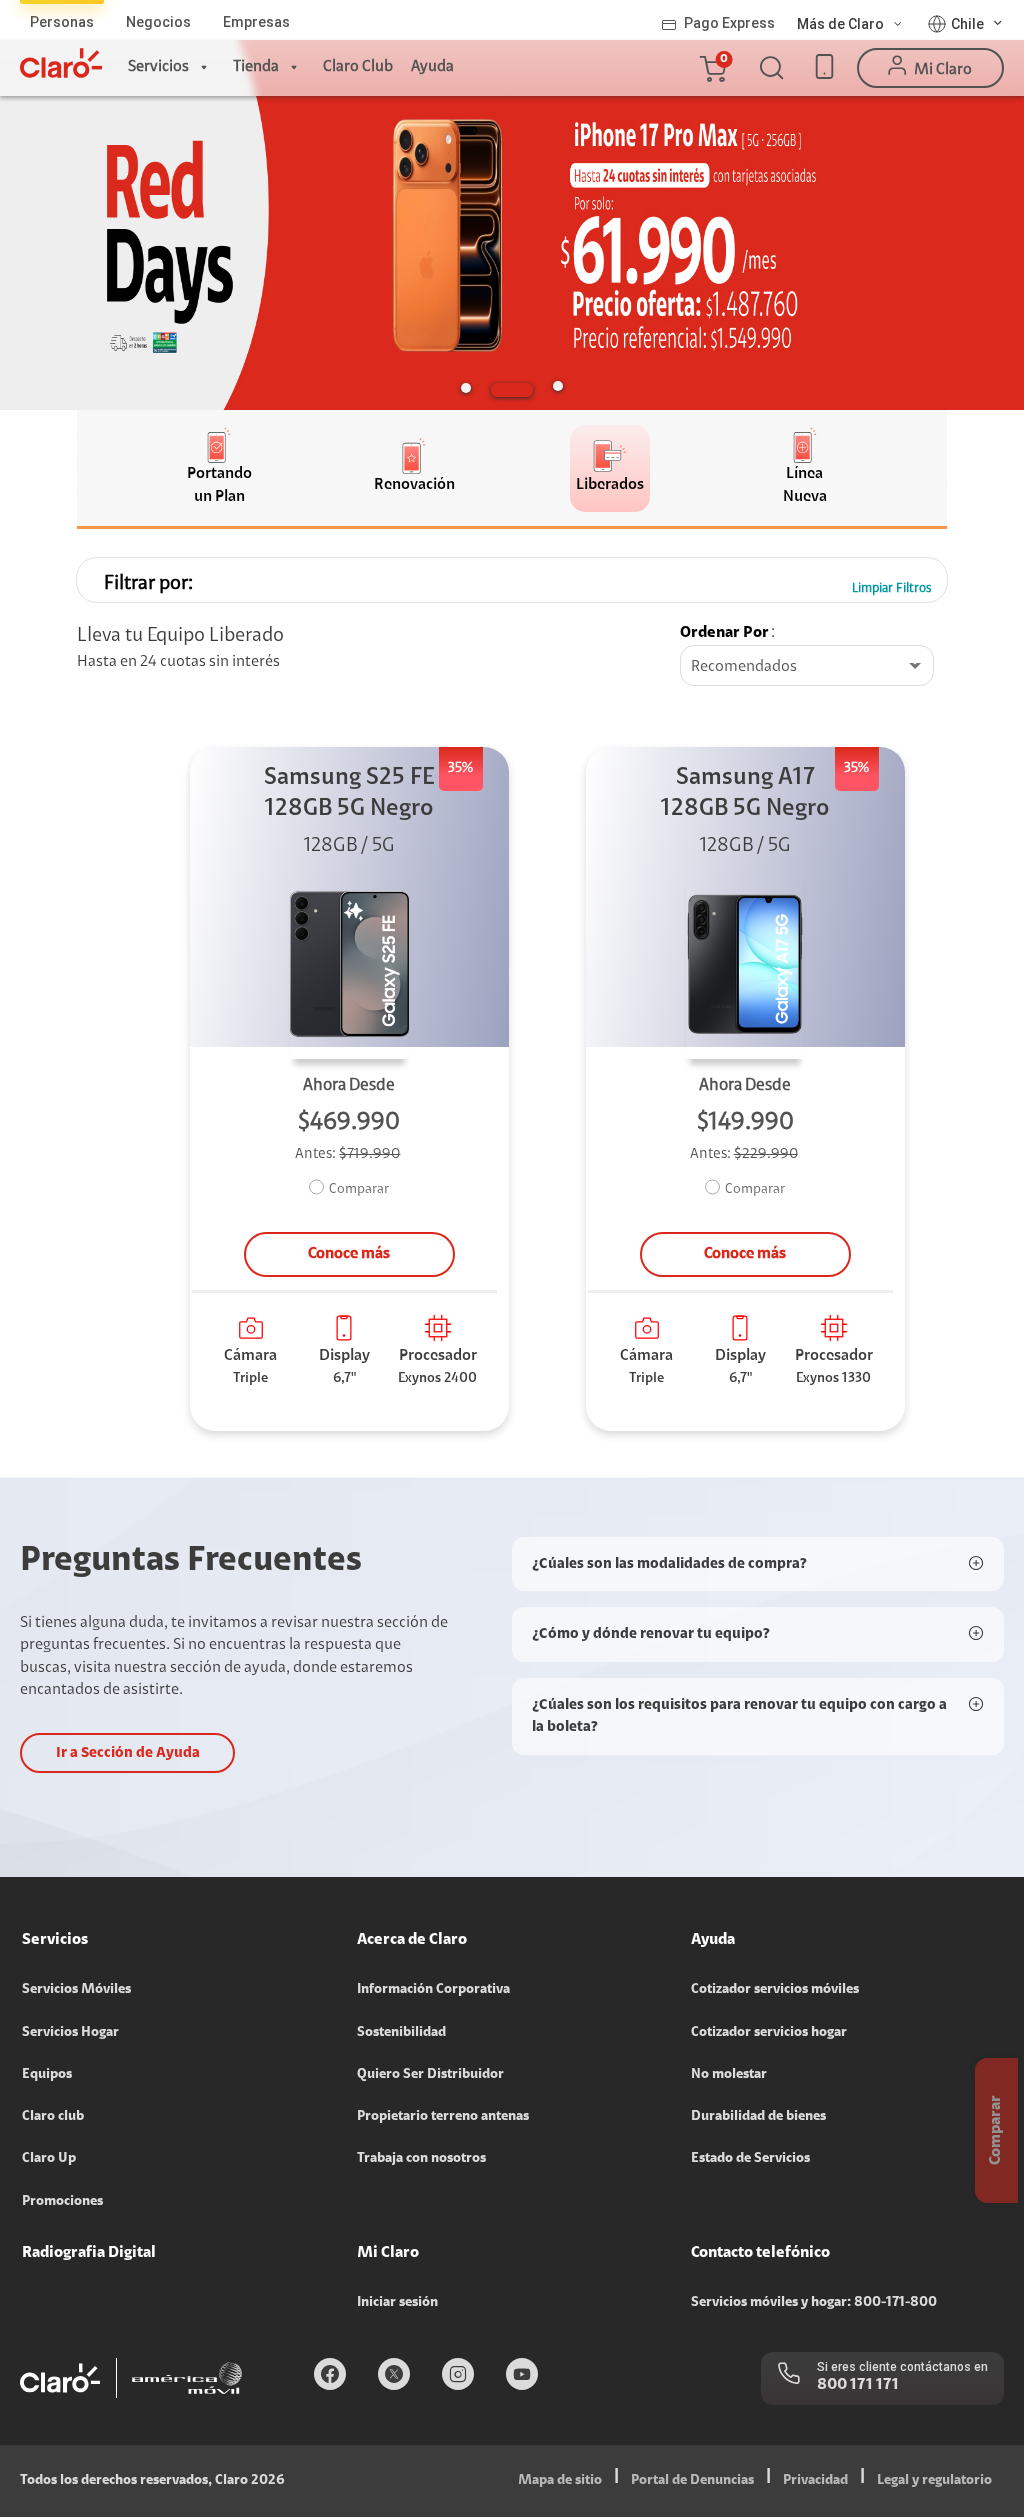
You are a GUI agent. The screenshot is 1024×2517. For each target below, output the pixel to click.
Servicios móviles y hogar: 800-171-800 (814, 2303)
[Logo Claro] (61, 63)
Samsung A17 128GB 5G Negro (745, 793)
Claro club (53, 2117)
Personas (62, 22)
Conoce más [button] (349, 1254)
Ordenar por (724, 633)
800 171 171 (858, 2385)
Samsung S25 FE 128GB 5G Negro (349, 793)
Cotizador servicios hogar (769, 2033)
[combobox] (807, 667)
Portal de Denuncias (692, 2481)
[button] (712, 68)
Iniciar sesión (397, 2303)
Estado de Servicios (750, 2159)
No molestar (729, 2075)
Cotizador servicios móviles (775, 1990)
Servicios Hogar (70, 2033)
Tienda (256, 67)
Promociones (62, 2202)
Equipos (47, 2075)
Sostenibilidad (401, 2033)
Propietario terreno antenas (443, 2117)
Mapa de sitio (560, 2481)
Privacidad (815, 2481)
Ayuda (432, 67)
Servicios (158, 67)
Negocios (158, 22)
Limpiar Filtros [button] (892, 588)
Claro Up (49, 2159)
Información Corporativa (433, 1990)
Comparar (359, 1190)
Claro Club (358, 67)
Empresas (256, 22)
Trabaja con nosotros (421, 2159)
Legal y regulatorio (934, 2481)
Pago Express (729, 23)
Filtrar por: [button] (148, 584)
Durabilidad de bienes (758, 2117)
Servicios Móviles (76, 1990)
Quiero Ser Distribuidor (430, 2075)
